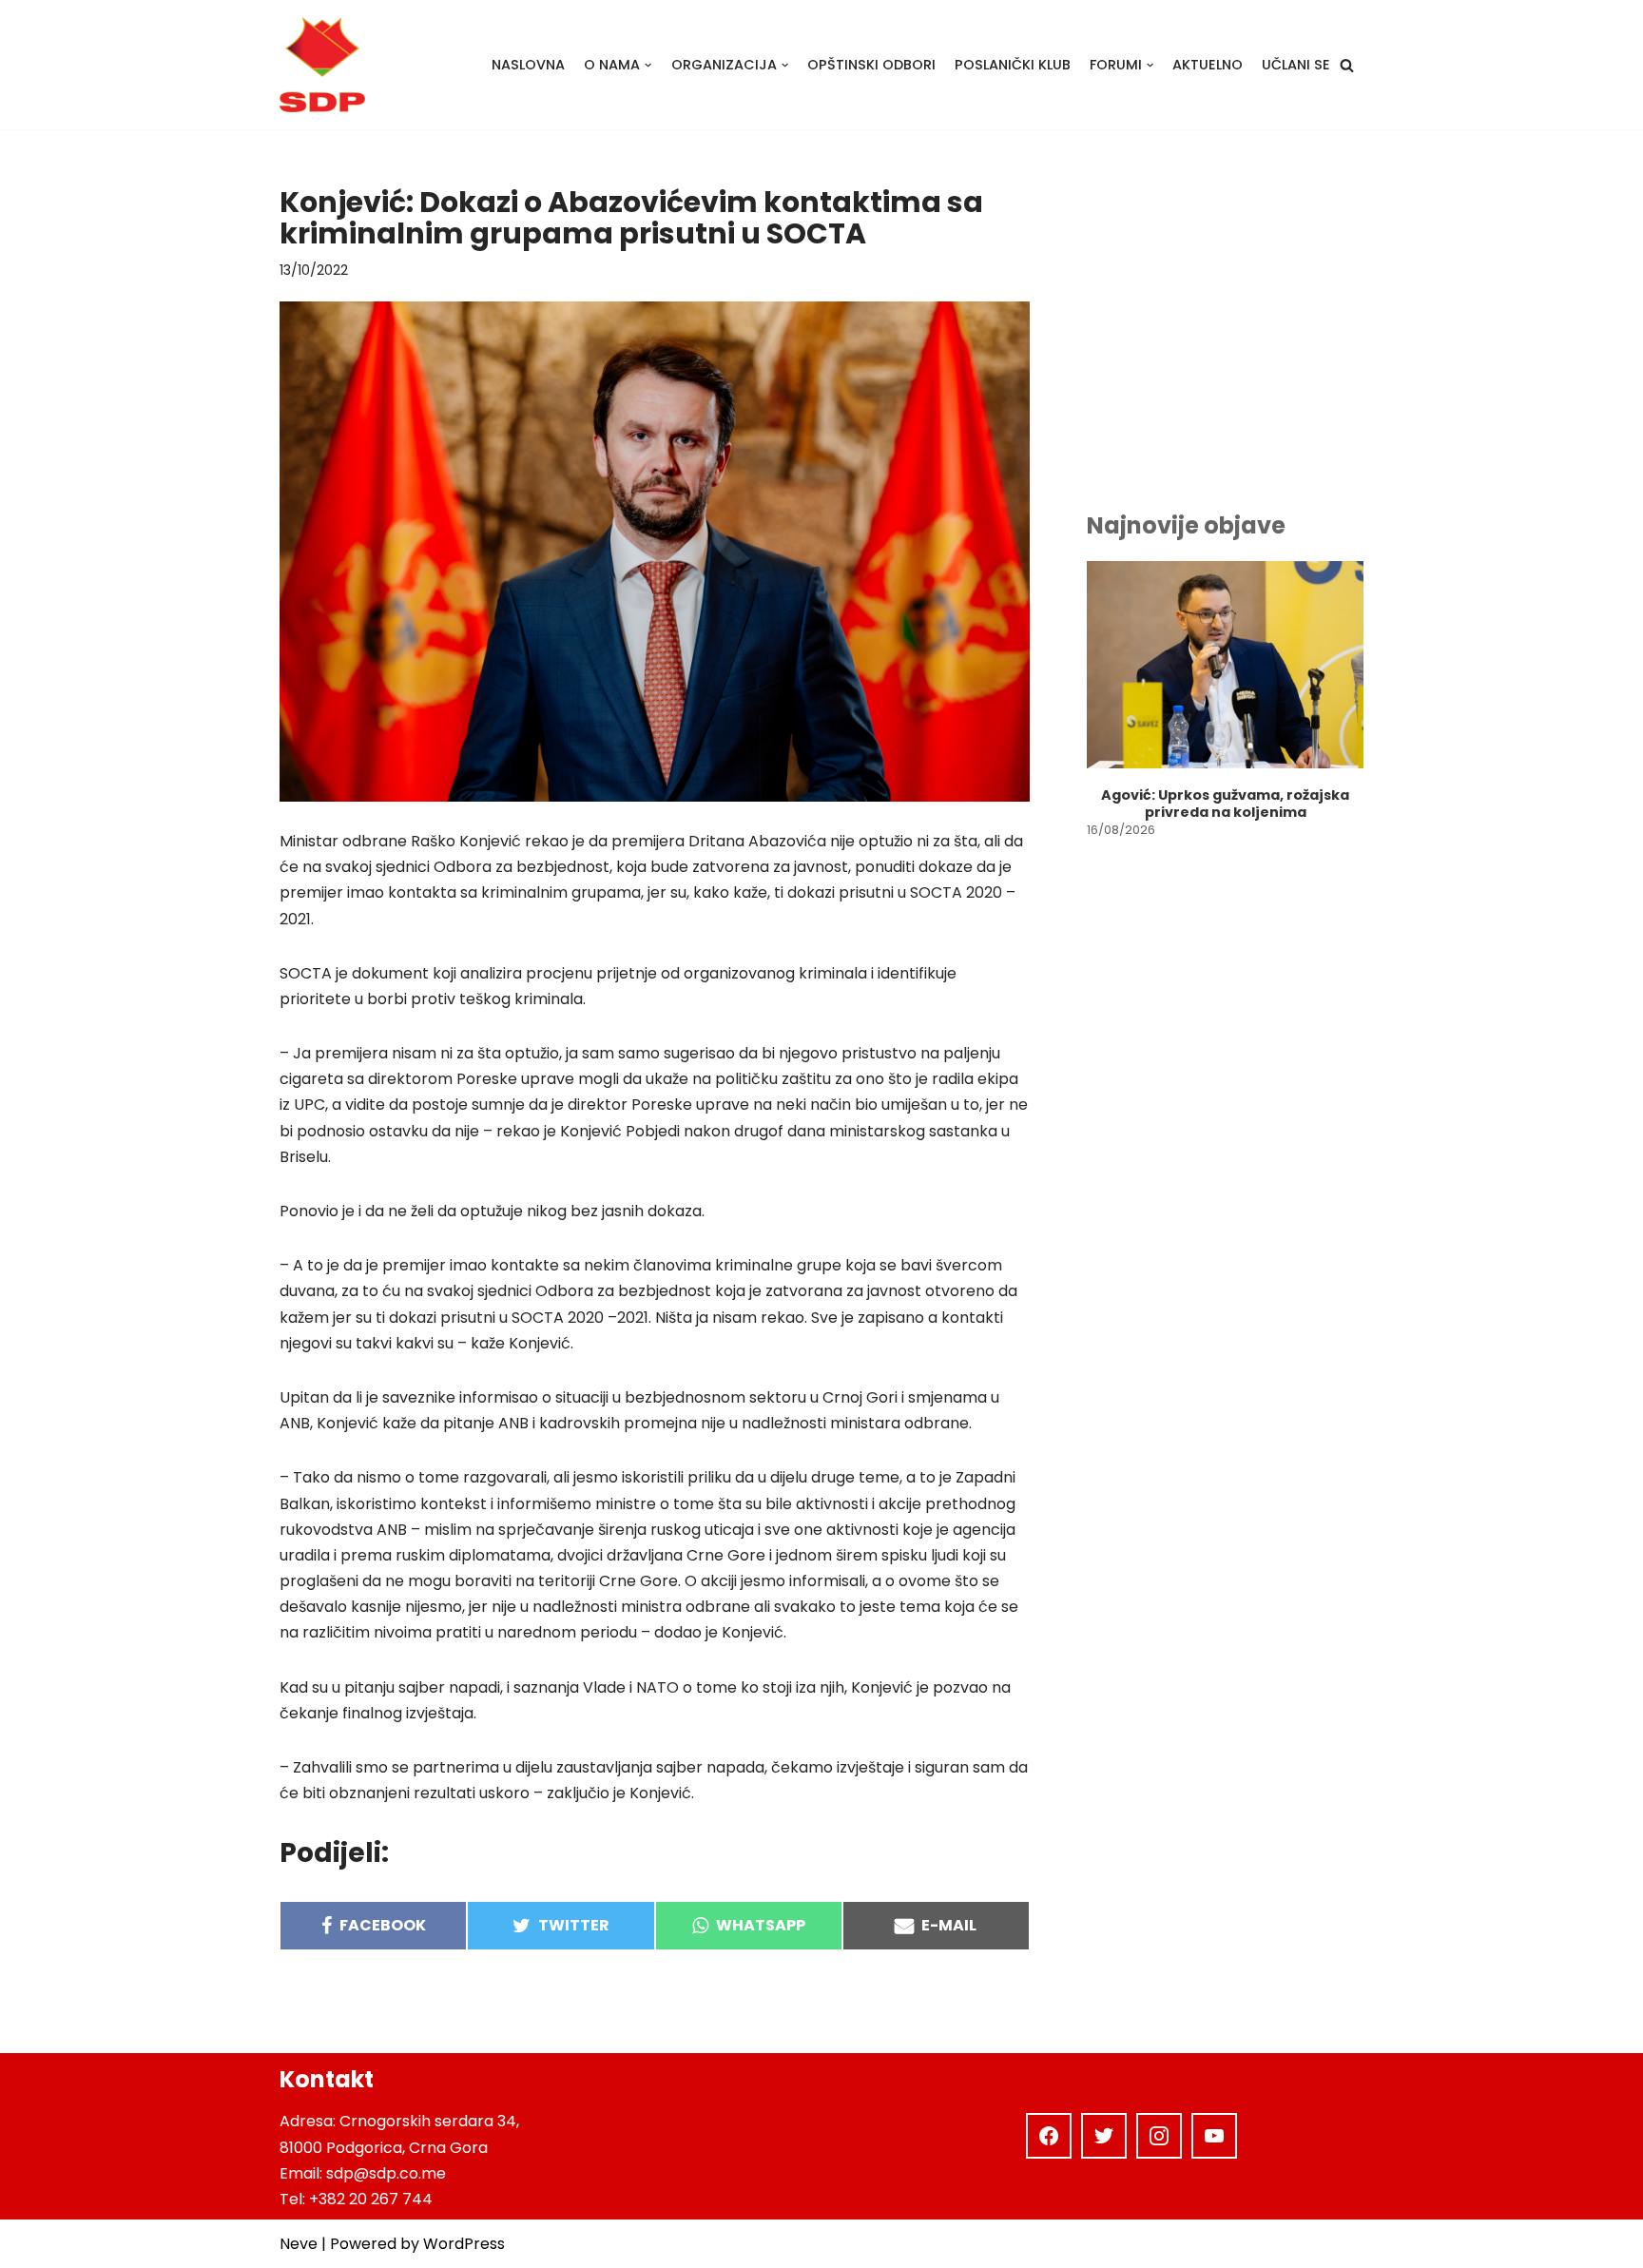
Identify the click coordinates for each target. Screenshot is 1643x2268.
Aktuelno (1208, 65)
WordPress (464, 2244)
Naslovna (528, 65)
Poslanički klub (1013, 65)
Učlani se (1296, 65)
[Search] (1347, 65)
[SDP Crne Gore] (322, 65)
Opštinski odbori (871, 65)
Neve (299, 2244)
